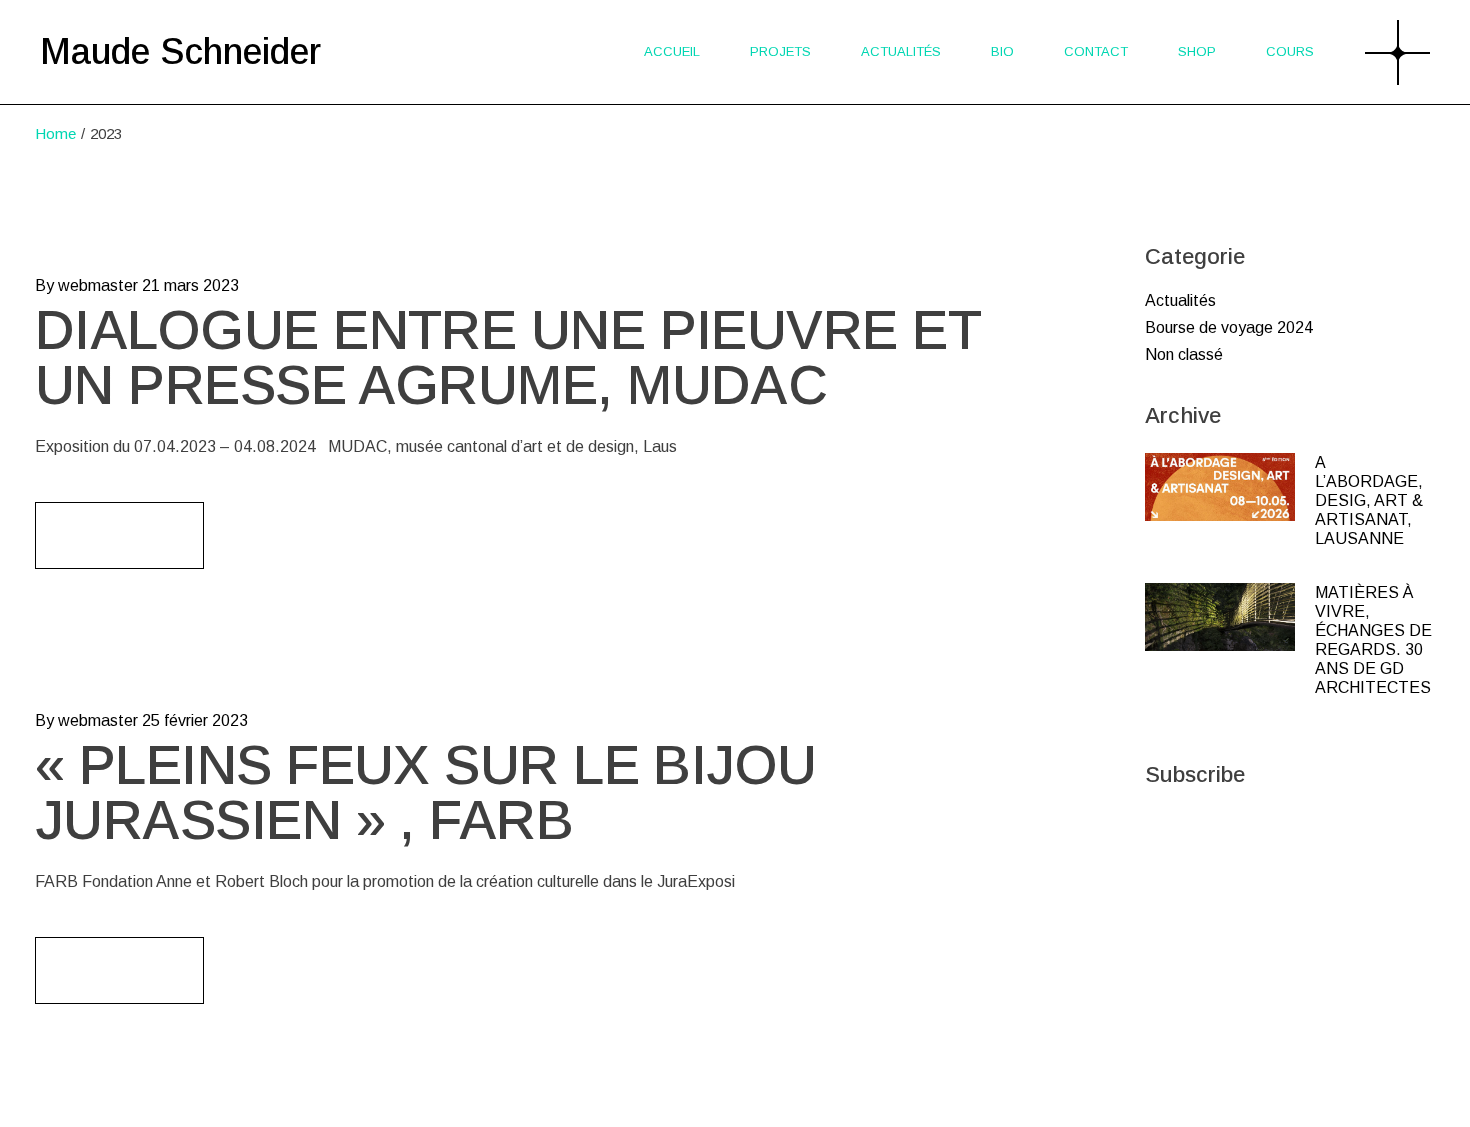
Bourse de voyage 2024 (1229, 327)
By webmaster (86, 285)
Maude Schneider (180, 51)
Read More (119, 535)
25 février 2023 (195, 720)
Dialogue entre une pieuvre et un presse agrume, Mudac (507, 357)
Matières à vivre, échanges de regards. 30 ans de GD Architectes (1373, 640)
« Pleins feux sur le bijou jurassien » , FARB (426, 792)
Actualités (1180, 300)
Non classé (1184, 354)
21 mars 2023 (190, 285)
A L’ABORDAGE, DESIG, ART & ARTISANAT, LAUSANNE (1369, 500)
